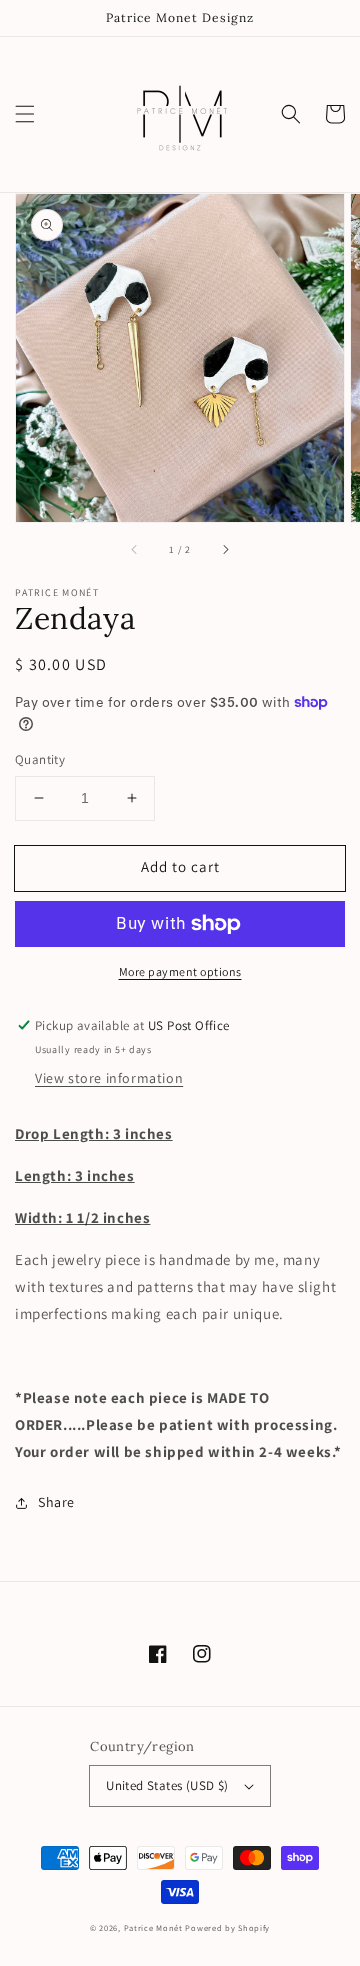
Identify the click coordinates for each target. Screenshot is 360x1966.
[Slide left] (135, 550)
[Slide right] (225, 550)
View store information (109, 1078)
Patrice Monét (153, 1927)
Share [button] (56, 1502)
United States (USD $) (167, 1785)
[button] (25, 114)
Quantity (40, 759)
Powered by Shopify (227, 1927)
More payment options (180, 971)
